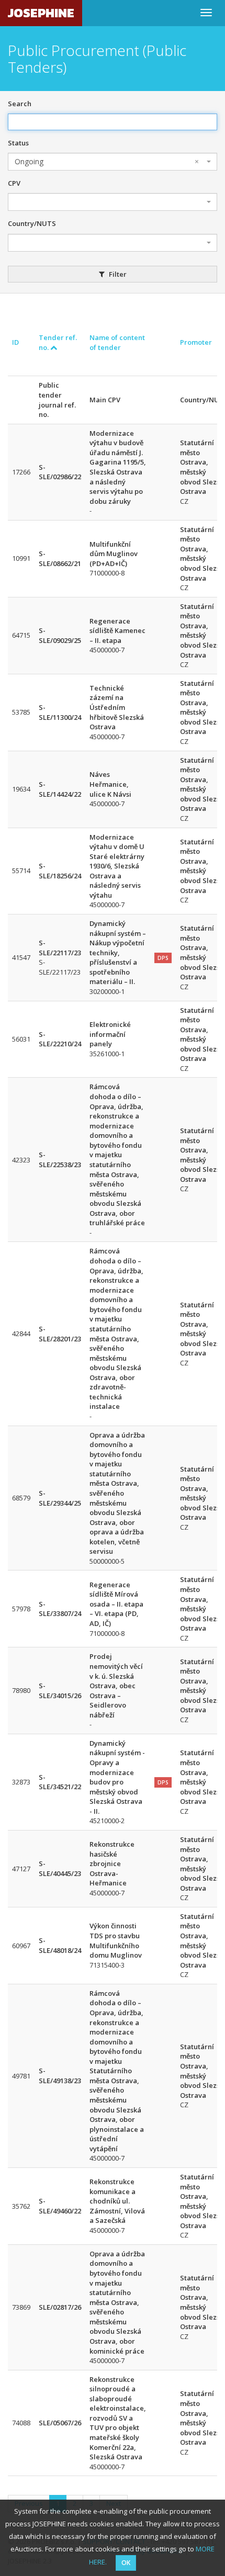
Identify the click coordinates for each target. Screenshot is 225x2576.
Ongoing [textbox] (107, 161)
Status (18, 143)
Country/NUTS (32, 223)
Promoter (196, 342)
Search (20, 104)
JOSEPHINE (41, 13)
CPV (14, 183)
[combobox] (113, 162)
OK (126, 2563)
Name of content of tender (117, 342)
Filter (117, 274)
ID (15, 342)
